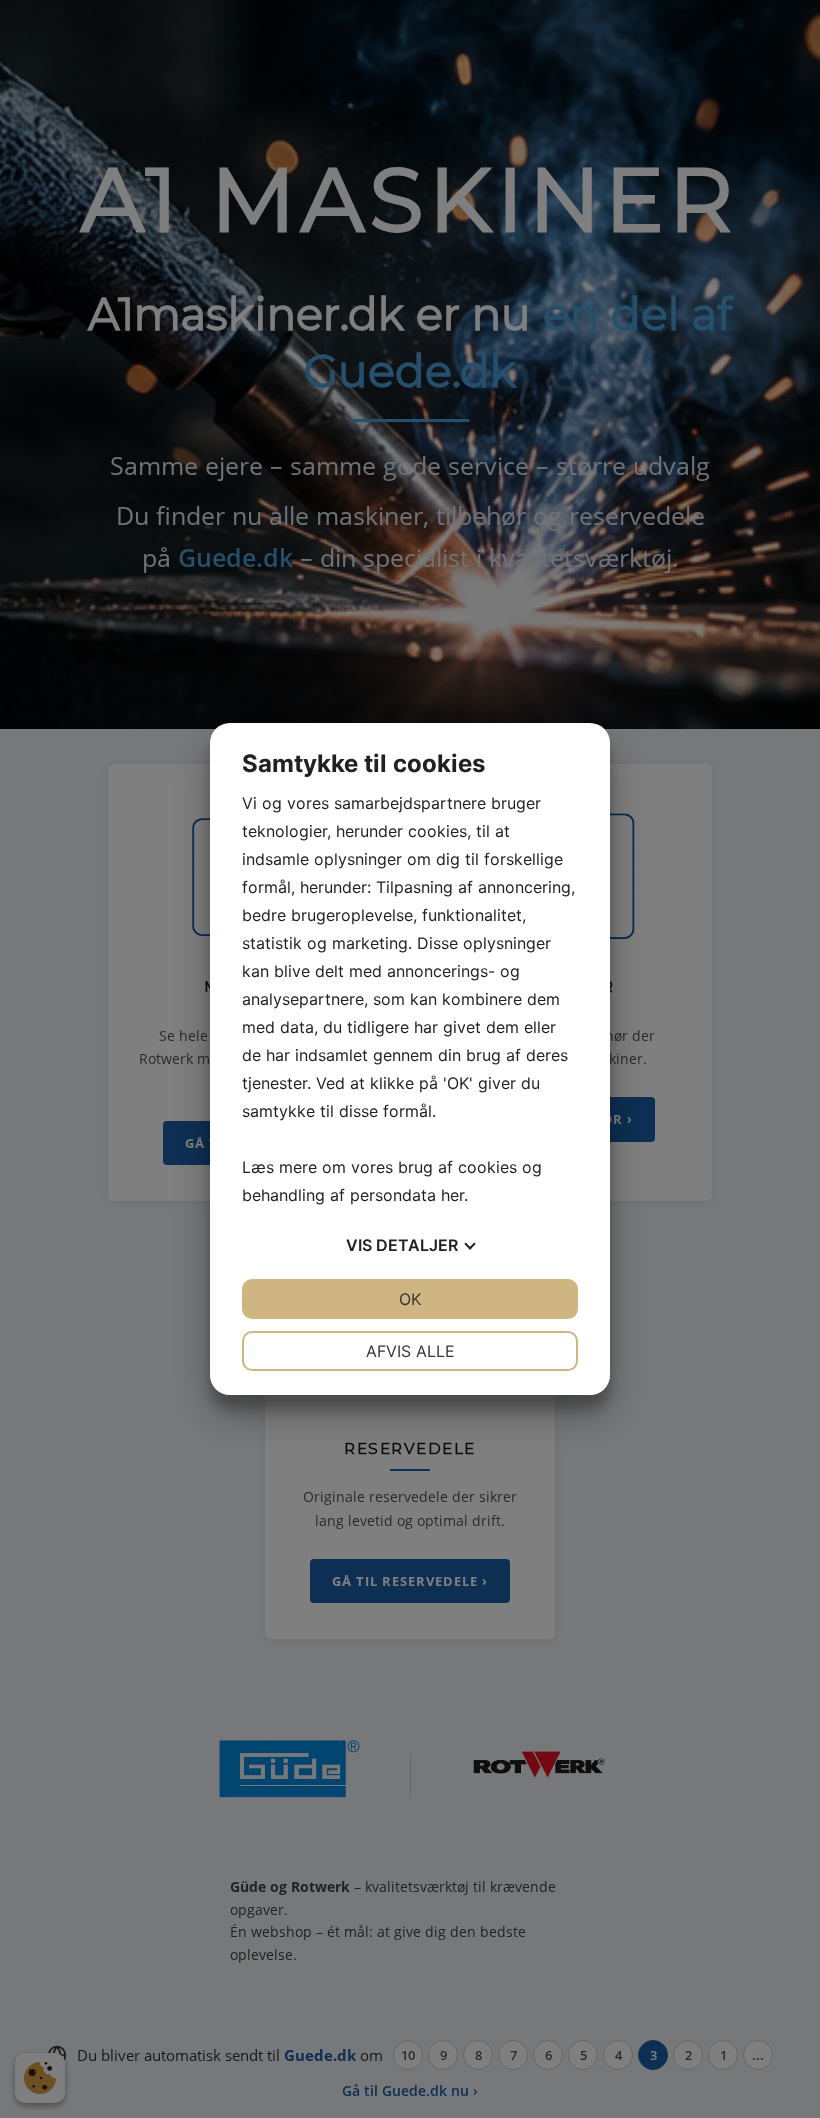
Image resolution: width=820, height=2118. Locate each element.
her (452, 1195)
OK (410, 1299)
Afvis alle (410, 1351)
